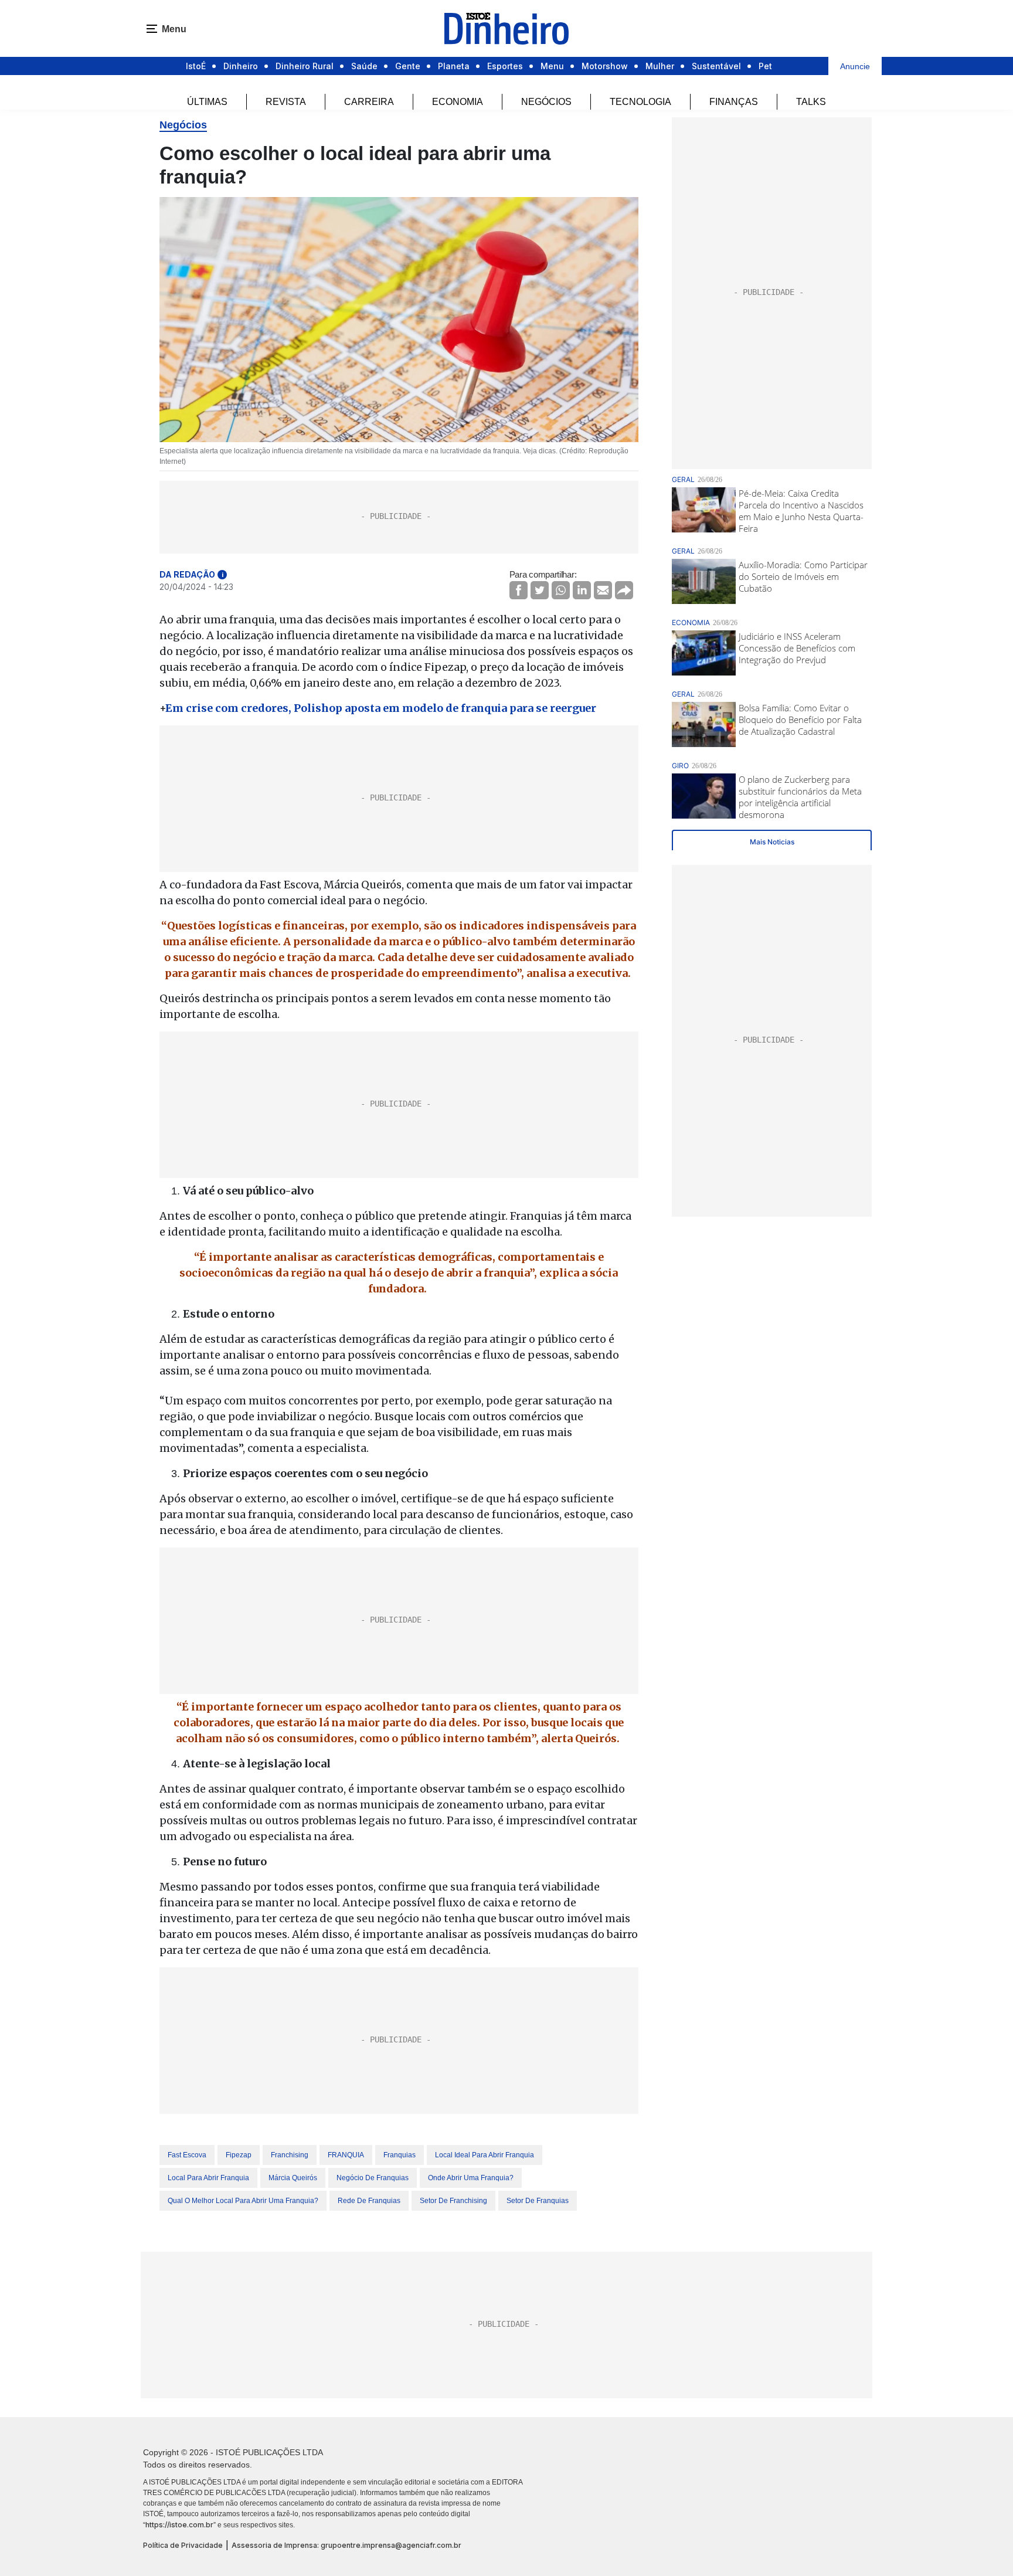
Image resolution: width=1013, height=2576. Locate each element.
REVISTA (286, 102)
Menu (552, 66)
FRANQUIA (346, 2155)
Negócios (546, 102)
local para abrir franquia (208, 2178)
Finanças (734, 102)
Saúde (364, 66)
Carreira (369, 102)
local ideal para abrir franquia (485, 2155)
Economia (458, 102)
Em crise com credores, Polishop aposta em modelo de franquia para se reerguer (381, 708)
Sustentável (716, 66)
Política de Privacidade (183, 2545)
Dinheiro (241, 66)
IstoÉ (196, 66)
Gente (408, 66)
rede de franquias (369, 2201)
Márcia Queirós (293, 2178)
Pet (765, 66)
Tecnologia (640, 102)
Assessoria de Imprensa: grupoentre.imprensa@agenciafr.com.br (346, 2545)
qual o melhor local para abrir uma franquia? (243, 2201)
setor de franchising (453, 2201)
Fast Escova (187, 2155)
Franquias (400, 2155)
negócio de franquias (373, 2178)
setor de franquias (538, 2201)
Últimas (207, 102)
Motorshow (605, 66)
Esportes (505, 66)
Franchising (290, 2155)
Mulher (660, 66)
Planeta (454, 66)
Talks (811, 102)
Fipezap (239, 2155)
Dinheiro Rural (305, 66)
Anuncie (855, 66)
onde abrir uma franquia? (471, 2178)
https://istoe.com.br (179, 2525)
